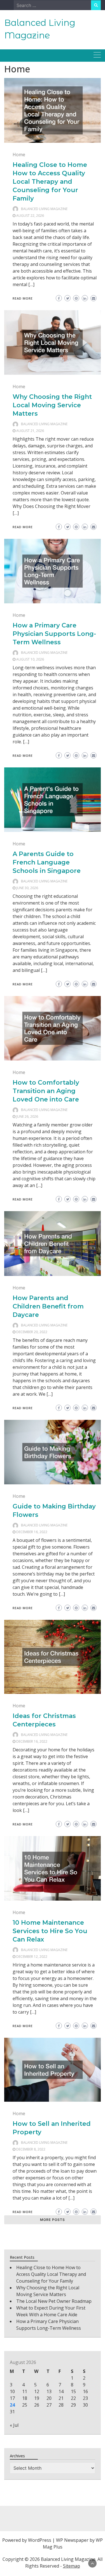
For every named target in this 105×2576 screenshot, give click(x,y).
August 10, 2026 (30, 659)
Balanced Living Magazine (44, 209)
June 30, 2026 (27, 888)
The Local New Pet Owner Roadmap (54, 2301)
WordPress (40, 2540)
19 (37, 2398)
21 (61, 2398)
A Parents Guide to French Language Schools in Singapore (47, 862)
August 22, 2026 (30, 216)
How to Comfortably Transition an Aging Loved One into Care (46, 1091)
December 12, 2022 (32, 1957)
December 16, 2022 (32, 1532)
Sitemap (72, 2566)
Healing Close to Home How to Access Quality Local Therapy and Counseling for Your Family (50, 182)
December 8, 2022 (31, 2149)
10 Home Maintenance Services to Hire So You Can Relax (50, 1931)
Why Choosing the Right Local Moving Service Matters (52, 405)
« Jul (14, 2425)
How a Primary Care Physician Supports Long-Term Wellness (54, 634)
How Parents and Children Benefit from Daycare (48, 1306)
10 (12, 2391)
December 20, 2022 (32, 1332)
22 (73, 2398)
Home (19, 155)
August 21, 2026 (30, 431)
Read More (23, 298)
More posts (53, 2220)
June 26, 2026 (27, 1116)
